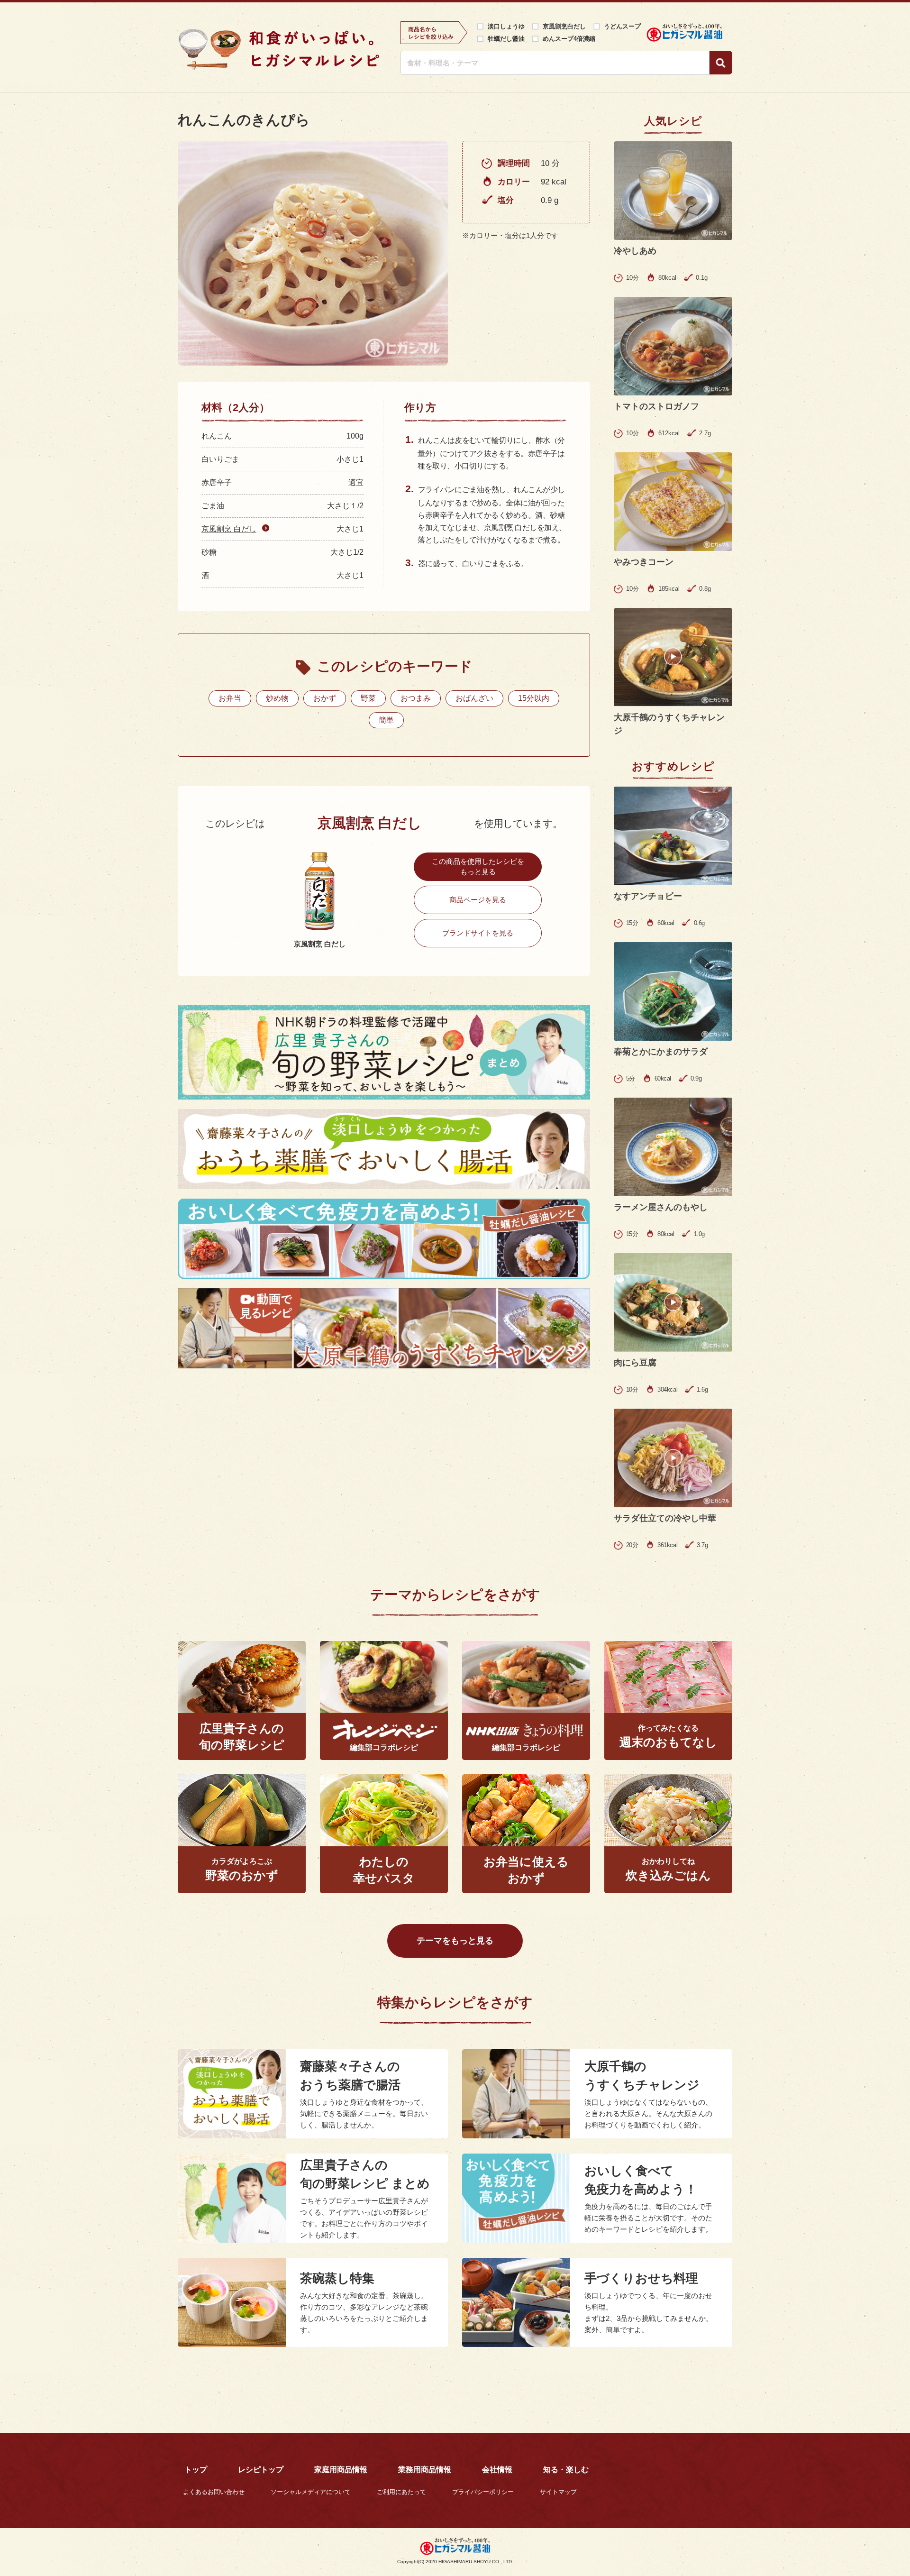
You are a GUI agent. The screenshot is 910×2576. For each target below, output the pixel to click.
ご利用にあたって (401, 2492)
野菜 (368, 698)
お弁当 (230, 698)
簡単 (386, 720)
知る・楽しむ (566, 2470)
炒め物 (277, 698)
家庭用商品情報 (341, 2470)
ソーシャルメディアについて (311, 2492)
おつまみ (416, 698)
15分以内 (534, 698)
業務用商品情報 (425, 2470)
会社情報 (497, 2470)
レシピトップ (261, 2470)
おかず (325, 698)
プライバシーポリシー (483, 2492)
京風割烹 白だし (229, 529)
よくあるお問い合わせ (214, 2492)
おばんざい (474, 698)
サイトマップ (558, 2492)
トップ (196, 2470)
